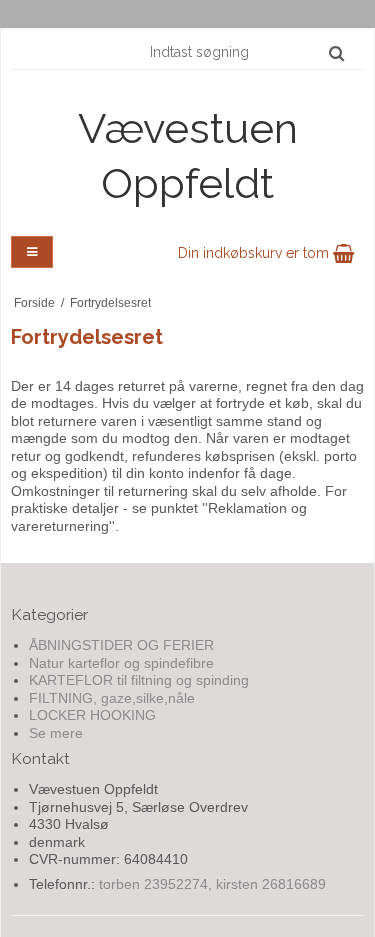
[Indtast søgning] (246, 52)
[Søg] (336, 53)
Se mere (56, 733)
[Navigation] (32, 252)
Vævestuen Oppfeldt (188, 156)
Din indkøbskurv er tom (255, 253)
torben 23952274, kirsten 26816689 (212, 884)
